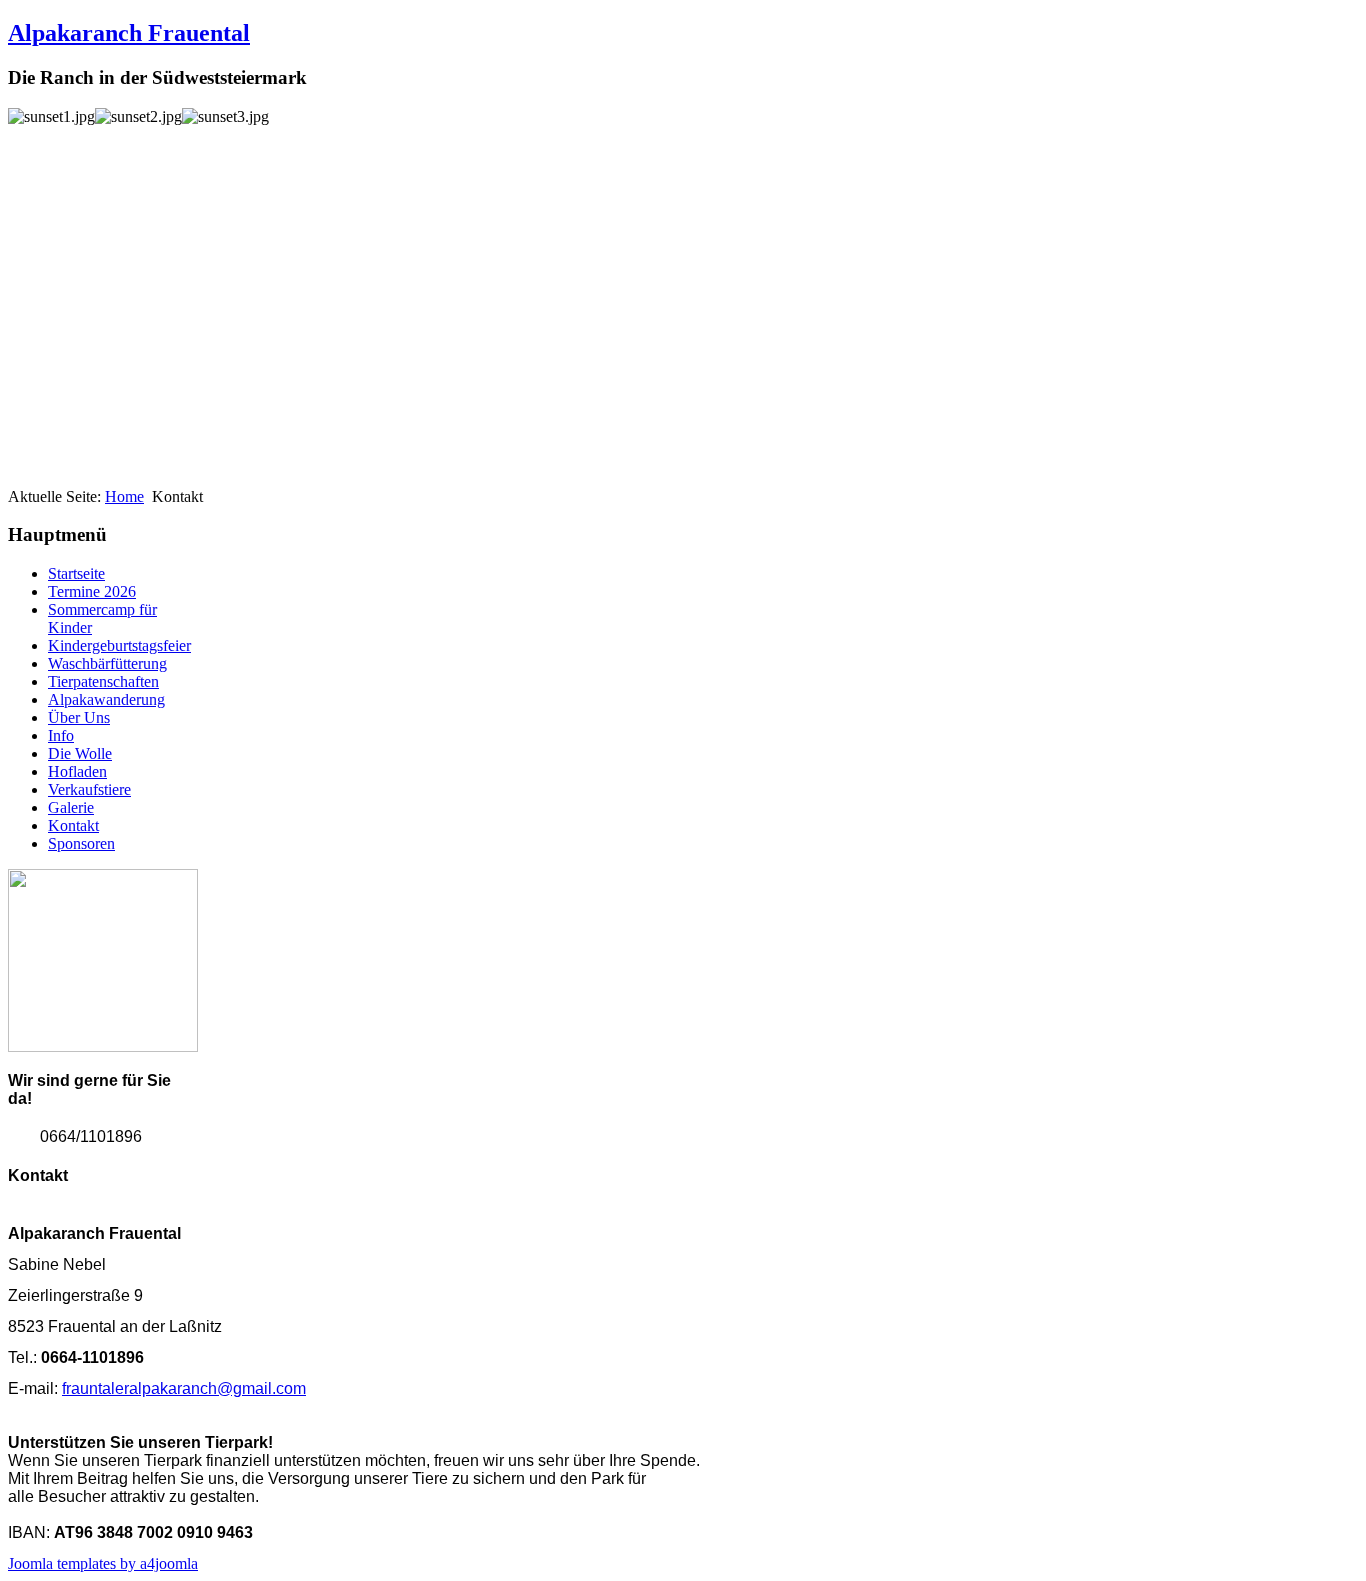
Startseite (76, 573)
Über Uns (79, 717)
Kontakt (73, 825)
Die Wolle (80, 753)
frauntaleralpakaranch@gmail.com (184, 1388)
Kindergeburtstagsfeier (119, 645)
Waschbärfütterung (107, 663)
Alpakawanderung (106, 699)
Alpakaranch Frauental (129, 33)
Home (124, 496)
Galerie (71, 807)
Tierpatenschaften (103, 681)
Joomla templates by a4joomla (103, 1563)
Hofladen (77, 771)
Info (61, 735)
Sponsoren (81, 843)
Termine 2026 (92, 591)
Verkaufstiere (89, 789)
